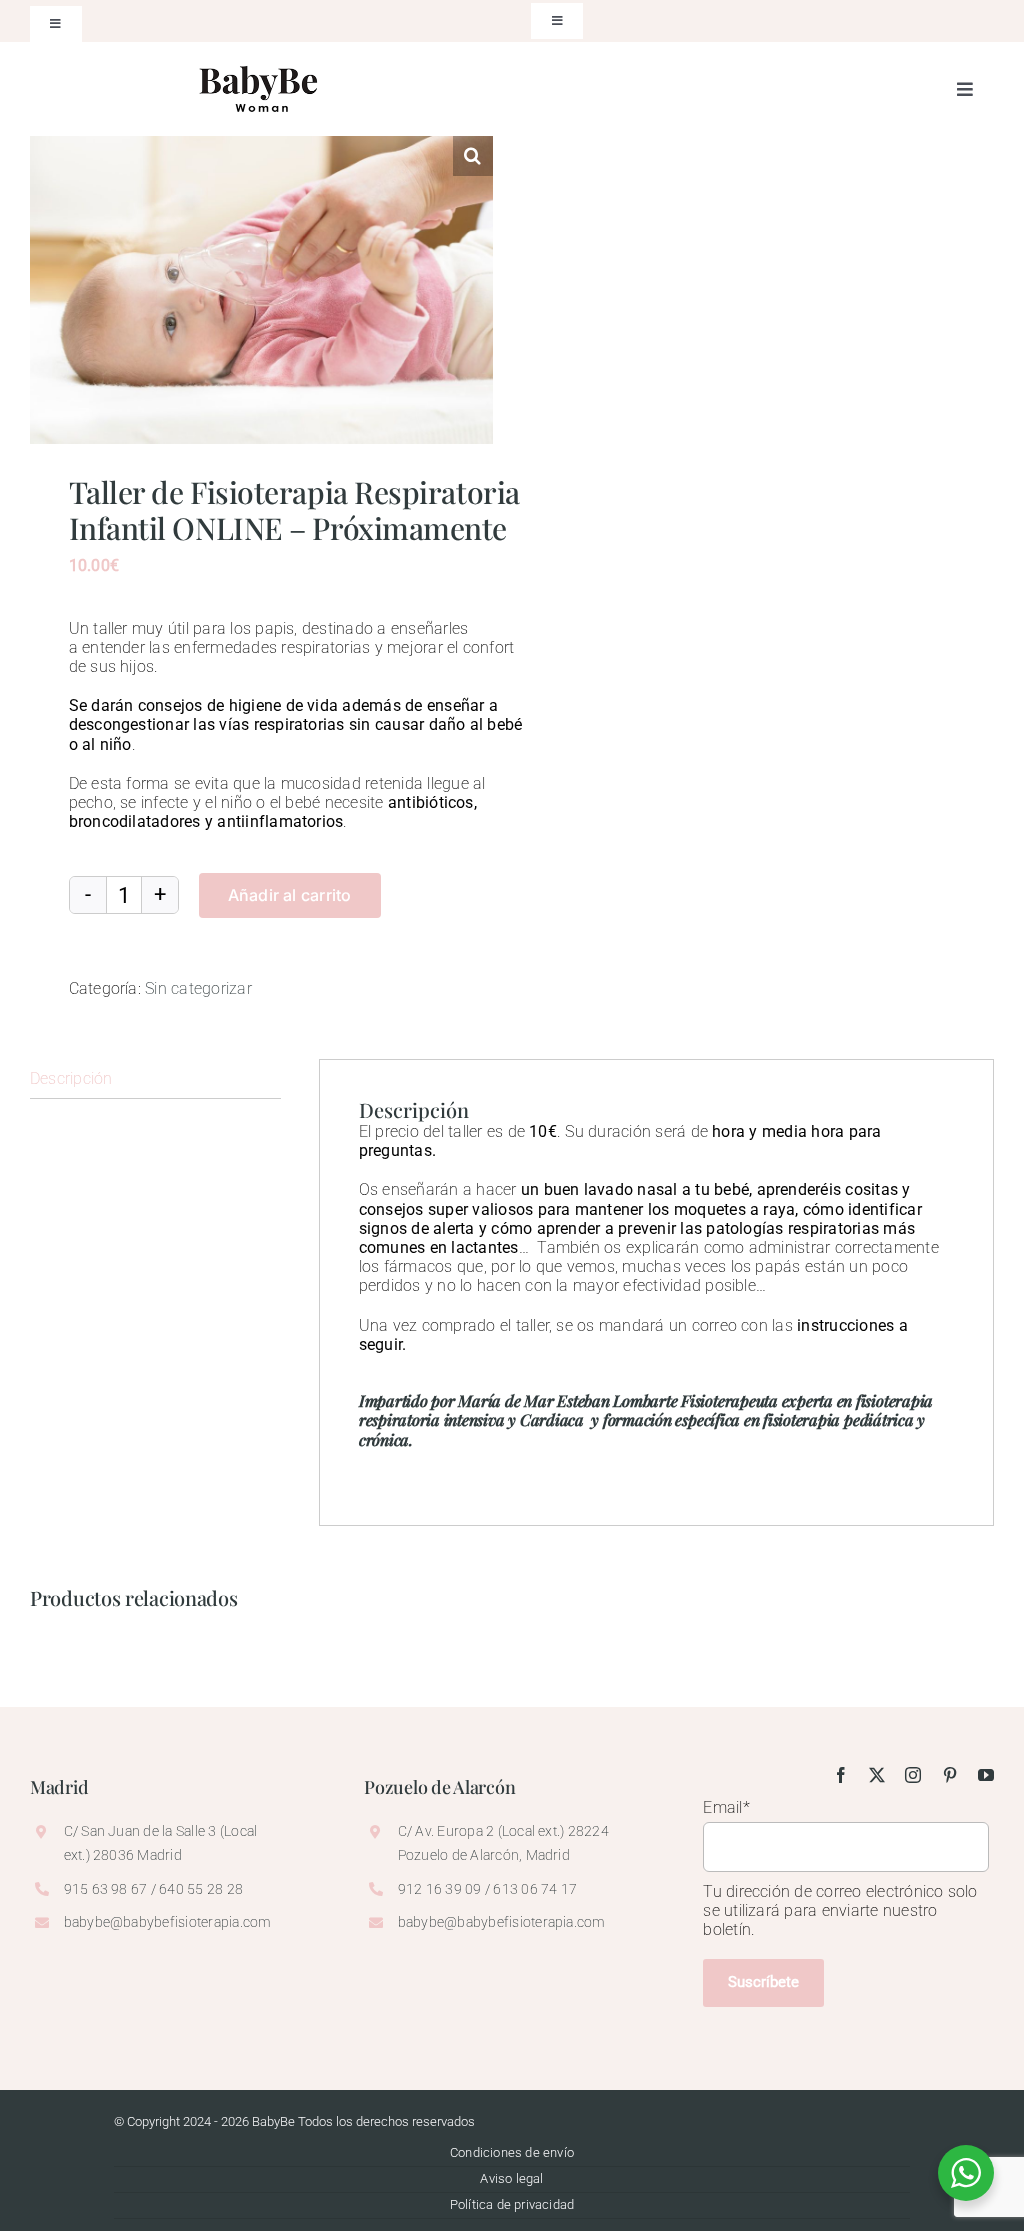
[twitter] (877, 1775)
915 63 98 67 (106, 1889)
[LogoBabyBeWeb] (261, 61)
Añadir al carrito (290, 895)
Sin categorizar (198, 988)
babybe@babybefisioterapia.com (168, 1922)
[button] (473, 156)
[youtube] (986, 1775)
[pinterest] (950, 1775)
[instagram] (913, 1775)
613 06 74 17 (533, 1889)
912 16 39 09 (440, 1889)
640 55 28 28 (201, 1889)
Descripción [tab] (71, 1078)
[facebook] (841, 1775)
